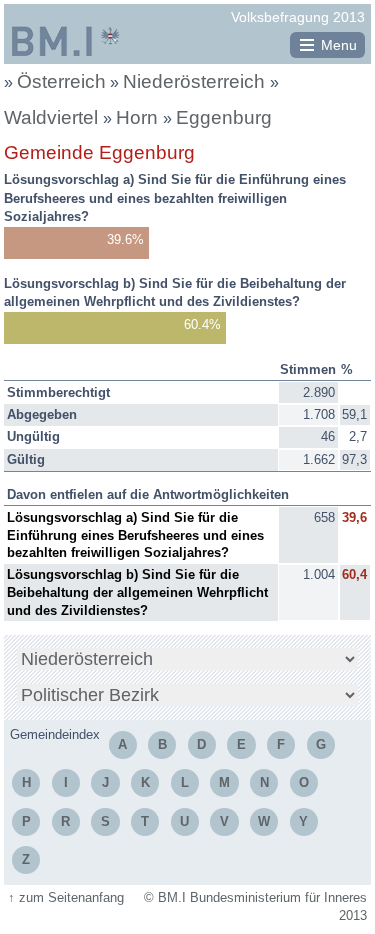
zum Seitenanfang (66, 897)
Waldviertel (53, 117)
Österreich (61, 81)
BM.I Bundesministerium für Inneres (66, 41)
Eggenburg (224, 117)
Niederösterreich (196, 81)
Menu (339, 45)
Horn (139, 117)
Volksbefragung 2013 (298, 17)
